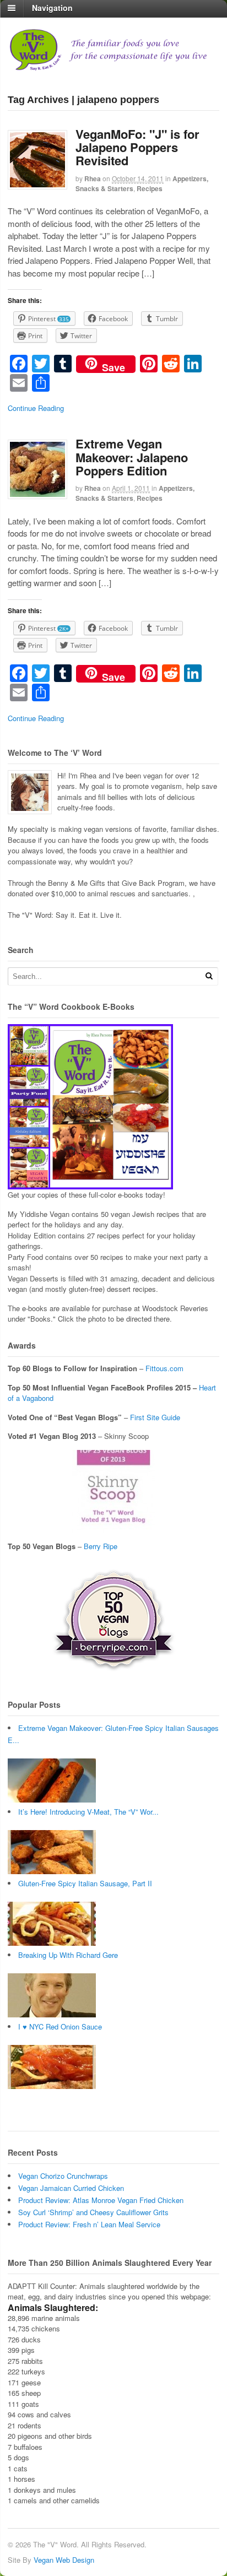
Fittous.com (164, 1368)
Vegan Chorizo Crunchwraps (63, 2176)
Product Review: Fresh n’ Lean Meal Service (89, 2224)
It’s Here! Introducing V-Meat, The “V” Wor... (88, 1812)
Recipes (150, 188)
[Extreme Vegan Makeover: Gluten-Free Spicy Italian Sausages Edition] (52, 1800)
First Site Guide (155, 1417)
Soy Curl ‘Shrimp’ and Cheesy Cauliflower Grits (93, 2212)
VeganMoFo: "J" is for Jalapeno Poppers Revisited (137, 147)
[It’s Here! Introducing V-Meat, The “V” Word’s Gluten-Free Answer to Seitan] (52, 1871)
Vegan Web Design (64, 2560)
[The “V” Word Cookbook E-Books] (90, 1184)
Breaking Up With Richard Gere (68, 1955)
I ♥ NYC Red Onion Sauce (60, 2026)
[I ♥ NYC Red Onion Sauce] (52, 2086)
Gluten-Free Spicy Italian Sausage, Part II (85, 1883)
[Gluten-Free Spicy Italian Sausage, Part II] (52, 1943)
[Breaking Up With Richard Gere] (52, 2014)
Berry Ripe (101, 1546)
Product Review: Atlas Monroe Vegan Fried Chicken (101, 2200)
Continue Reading (36, 408)
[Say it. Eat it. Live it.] (113, 66)
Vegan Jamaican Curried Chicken (71, 2188)
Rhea (93, 178)
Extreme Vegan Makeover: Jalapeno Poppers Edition (132, 457)
